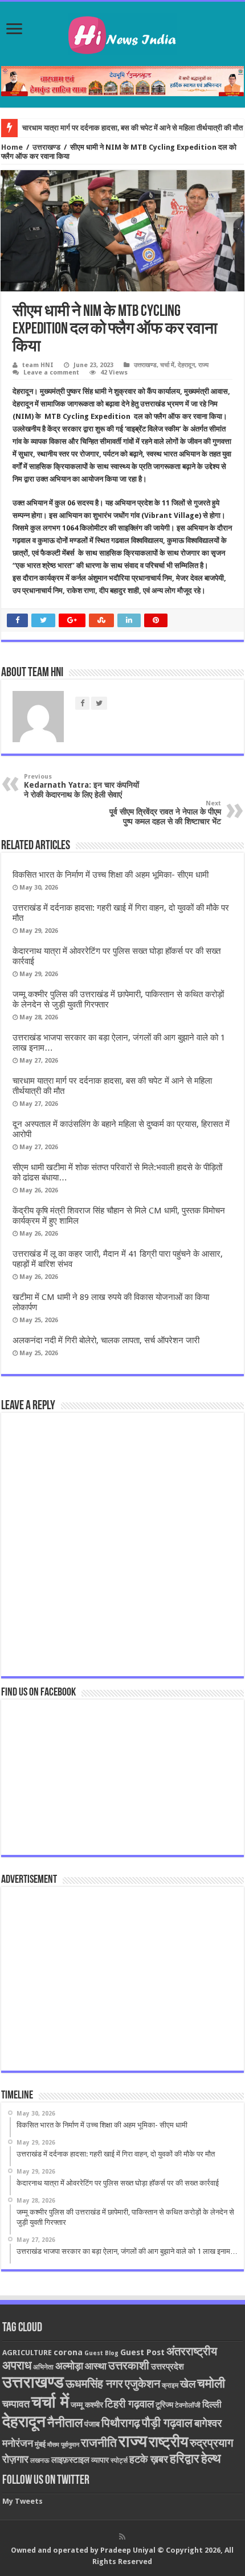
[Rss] (122, 2537)
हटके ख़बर (149, 2459)
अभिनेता (43, 2367)
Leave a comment (51, 373)
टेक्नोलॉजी (188, 2405)
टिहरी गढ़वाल (129, 2404)
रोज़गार (15, 2459)
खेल (188, 2384)
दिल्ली (212, 2405)
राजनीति (99, 2443)
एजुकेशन (142, 2384)
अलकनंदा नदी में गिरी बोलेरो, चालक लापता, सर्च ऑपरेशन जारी (106, 1340)
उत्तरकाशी (129, 2365)
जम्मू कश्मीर (87, 2405)
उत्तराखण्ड (46, 147)
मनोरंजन (18, 2443)
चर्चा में (167, 365)
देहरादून (186, 365)
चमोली (211, 2383)
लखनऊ (40, 2460)
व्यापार (100, 2460)
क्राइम (170, 2385)
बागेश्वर (208, 2423)
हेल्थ (211, 2458)
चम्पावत (16, 2404)
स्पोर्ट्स (119, 2460)
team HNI (38, 365)
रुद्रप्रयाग (211, 2443)
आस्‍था (96, 2366)
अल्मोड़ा (69, 2366)
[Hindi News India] (122, 32)
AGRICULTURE (27, 2353)
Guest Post (142, 2352)
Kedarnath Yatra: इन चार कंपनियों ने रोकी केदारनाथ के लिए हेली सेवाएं (81, 786)
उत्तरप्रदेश (168, 2367)
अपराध (17, 2365)
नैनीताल (65, 2423)
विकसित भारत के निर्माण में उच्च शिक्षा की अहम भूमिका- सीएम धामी (111, 875)
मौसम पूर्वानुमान (63, 2445)
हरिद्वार (185, 2458)
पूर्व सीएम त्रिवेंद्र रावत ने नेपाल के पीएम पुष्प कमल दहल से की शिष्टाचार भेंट (165, 813)
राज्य (203, 365)
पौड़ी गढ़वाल (167, 2423)
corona (68, 2352)
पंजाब (92, 2424)
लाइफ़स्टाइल (70, 2460)
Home (12, 147)
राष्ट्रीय (168, 2442)
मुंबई (40, 2444)
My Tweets (23, 2501)
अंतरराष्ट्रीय (192, 2351)
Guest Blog (101, 2353)
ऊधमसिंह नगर (94, 2384)
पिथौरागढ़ (121, 2423)
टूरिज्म (164, 2405)
